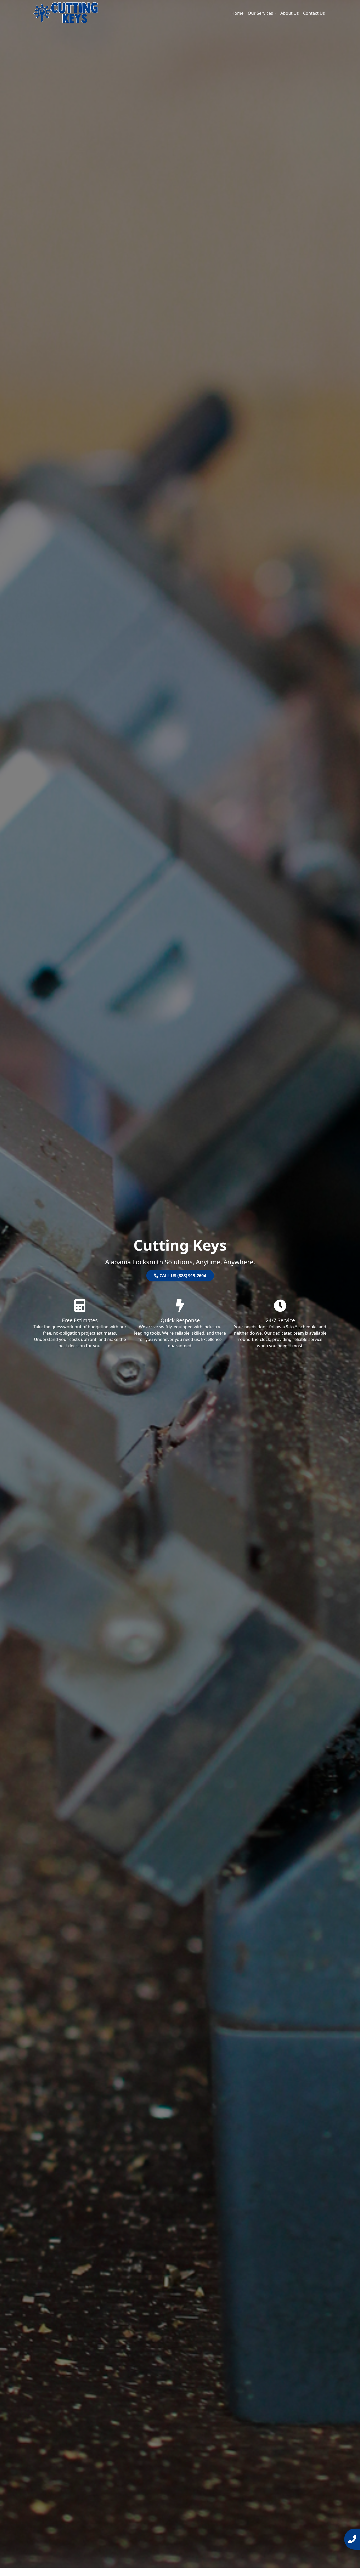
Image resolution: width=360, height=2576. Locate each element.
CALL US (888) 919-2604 (182, 1276)
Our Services (260, 13)
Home (237, 13)
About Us (290, 13)
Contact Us (314, 13)
